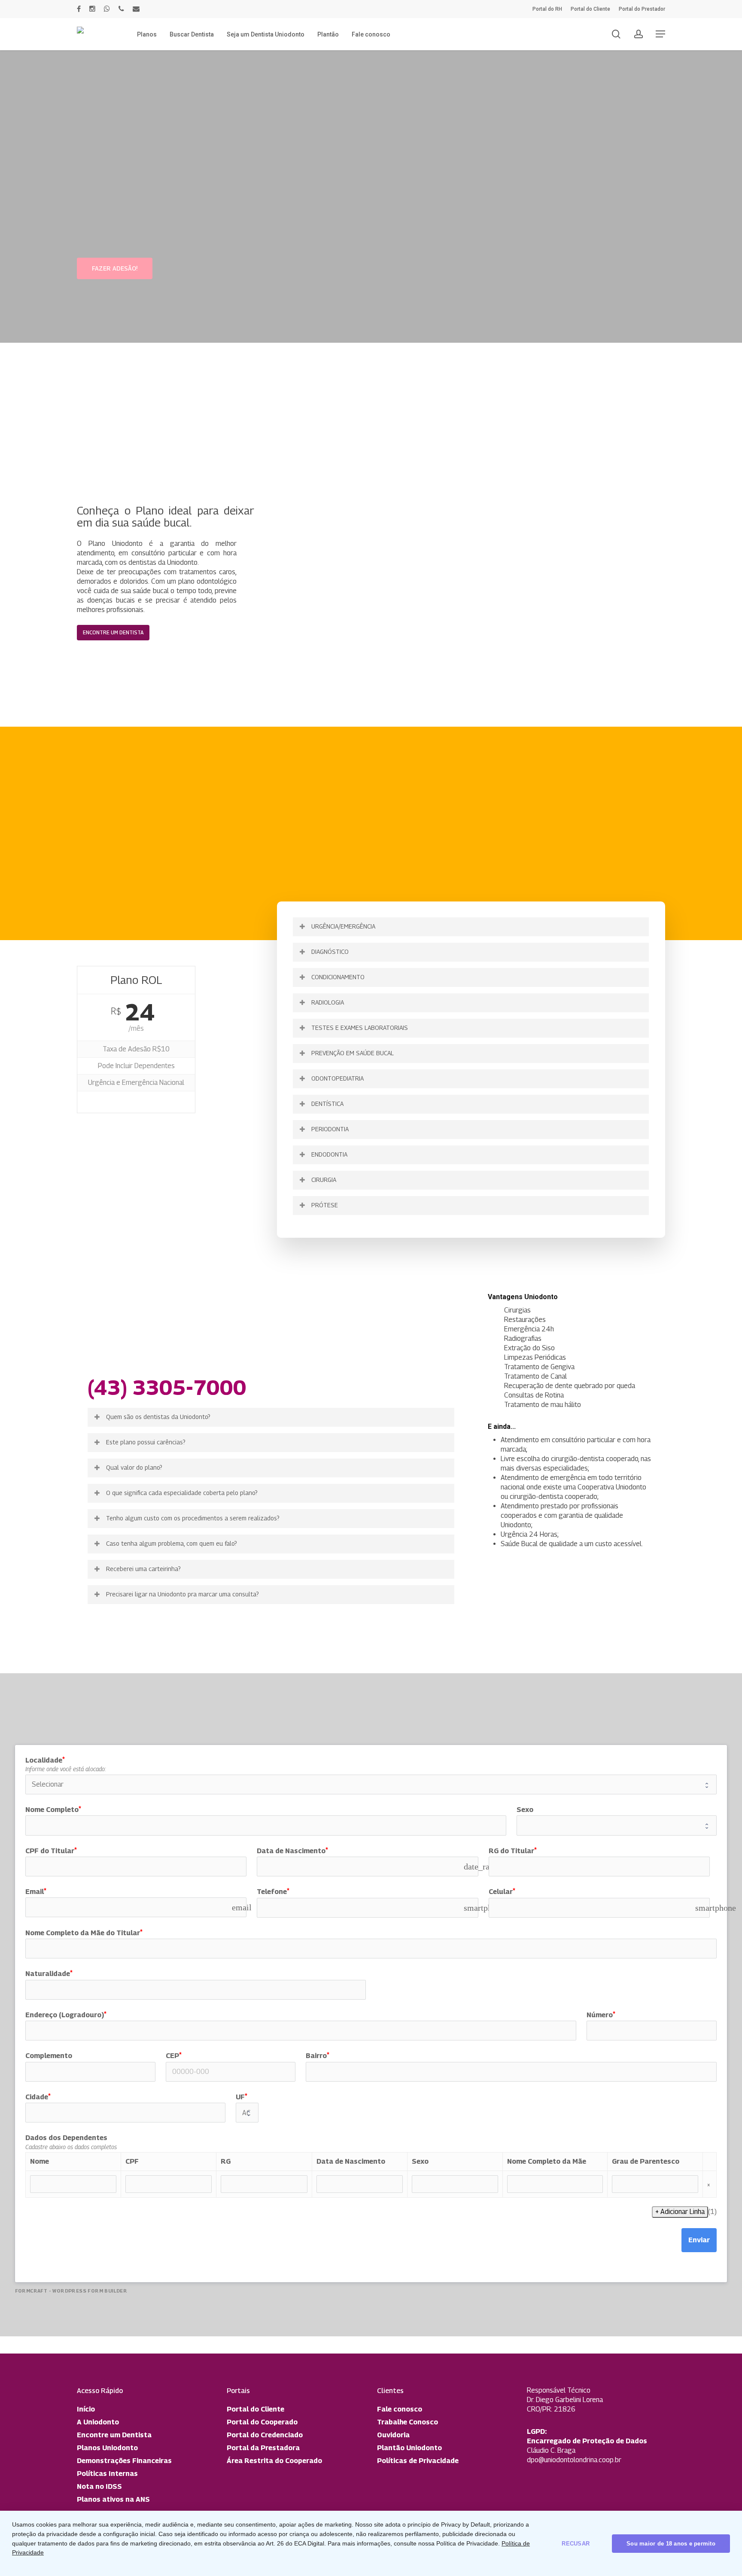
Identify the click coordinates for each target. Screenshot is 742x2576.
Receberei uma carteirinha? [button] (143, 1569)
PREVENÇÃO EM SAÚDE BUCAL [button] (353, 1053)
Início (86, 2409)
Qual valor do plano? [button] (134, 1467)
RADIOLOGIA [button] (328, 1002)
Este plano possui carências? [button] (146, 1442)
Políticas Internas (107, 2474)
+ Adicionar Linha (680, 2212)
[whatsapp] (107, 9)
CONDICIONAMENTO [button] (338, 977)
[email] (136, 9)
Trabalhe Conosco (407, 2422)
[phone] (121, 9)
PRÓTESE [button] (325, 1205)
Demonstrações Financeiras (124, 2461)
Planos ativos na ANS (113, 2499)
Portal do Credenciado (265, 2435)
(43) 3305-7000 (167, 1387)
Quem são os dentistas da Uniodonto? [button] (158, 1417)
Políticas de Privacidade (418, 2461)
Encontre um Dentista (114, 2435)
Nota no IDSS (99, 2486)
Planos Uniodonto (107, 2448)
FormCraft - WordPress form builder (71, 2291)
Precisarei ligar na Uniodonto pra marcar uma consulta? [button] (182, 1594)
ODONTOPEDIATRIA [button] (338, 1078)
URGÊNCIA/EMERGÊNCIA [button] (343, 926)
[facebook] (79, 9)
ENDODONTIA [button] (329, 1154)
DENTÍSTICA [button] (327, 1104)
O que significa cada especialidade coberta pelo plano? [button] (182, 1493)
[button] (660, 34)
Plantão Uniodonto (409, 2448)
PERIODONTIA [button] (330, 1129)
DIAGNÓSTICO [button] (330, 952)
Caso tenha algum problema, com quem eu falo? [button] (172, 1543)
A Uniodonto (98, 2422)
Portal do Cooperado (262, 2422)
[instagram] (92, 9)
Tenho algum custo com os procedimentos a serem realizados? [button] (193, 1518)
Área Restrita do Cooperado (274, 2461)
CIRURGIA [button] (324, 1180)
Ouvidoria (393, 2435)
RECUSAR (576, 2544)
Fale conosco (400, 2409)
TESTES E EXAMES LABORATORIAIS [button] (360, 1028)
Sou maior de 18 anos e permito (671, 2544)
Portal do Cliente (255, 2409)
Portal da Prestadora (263, 2448)
